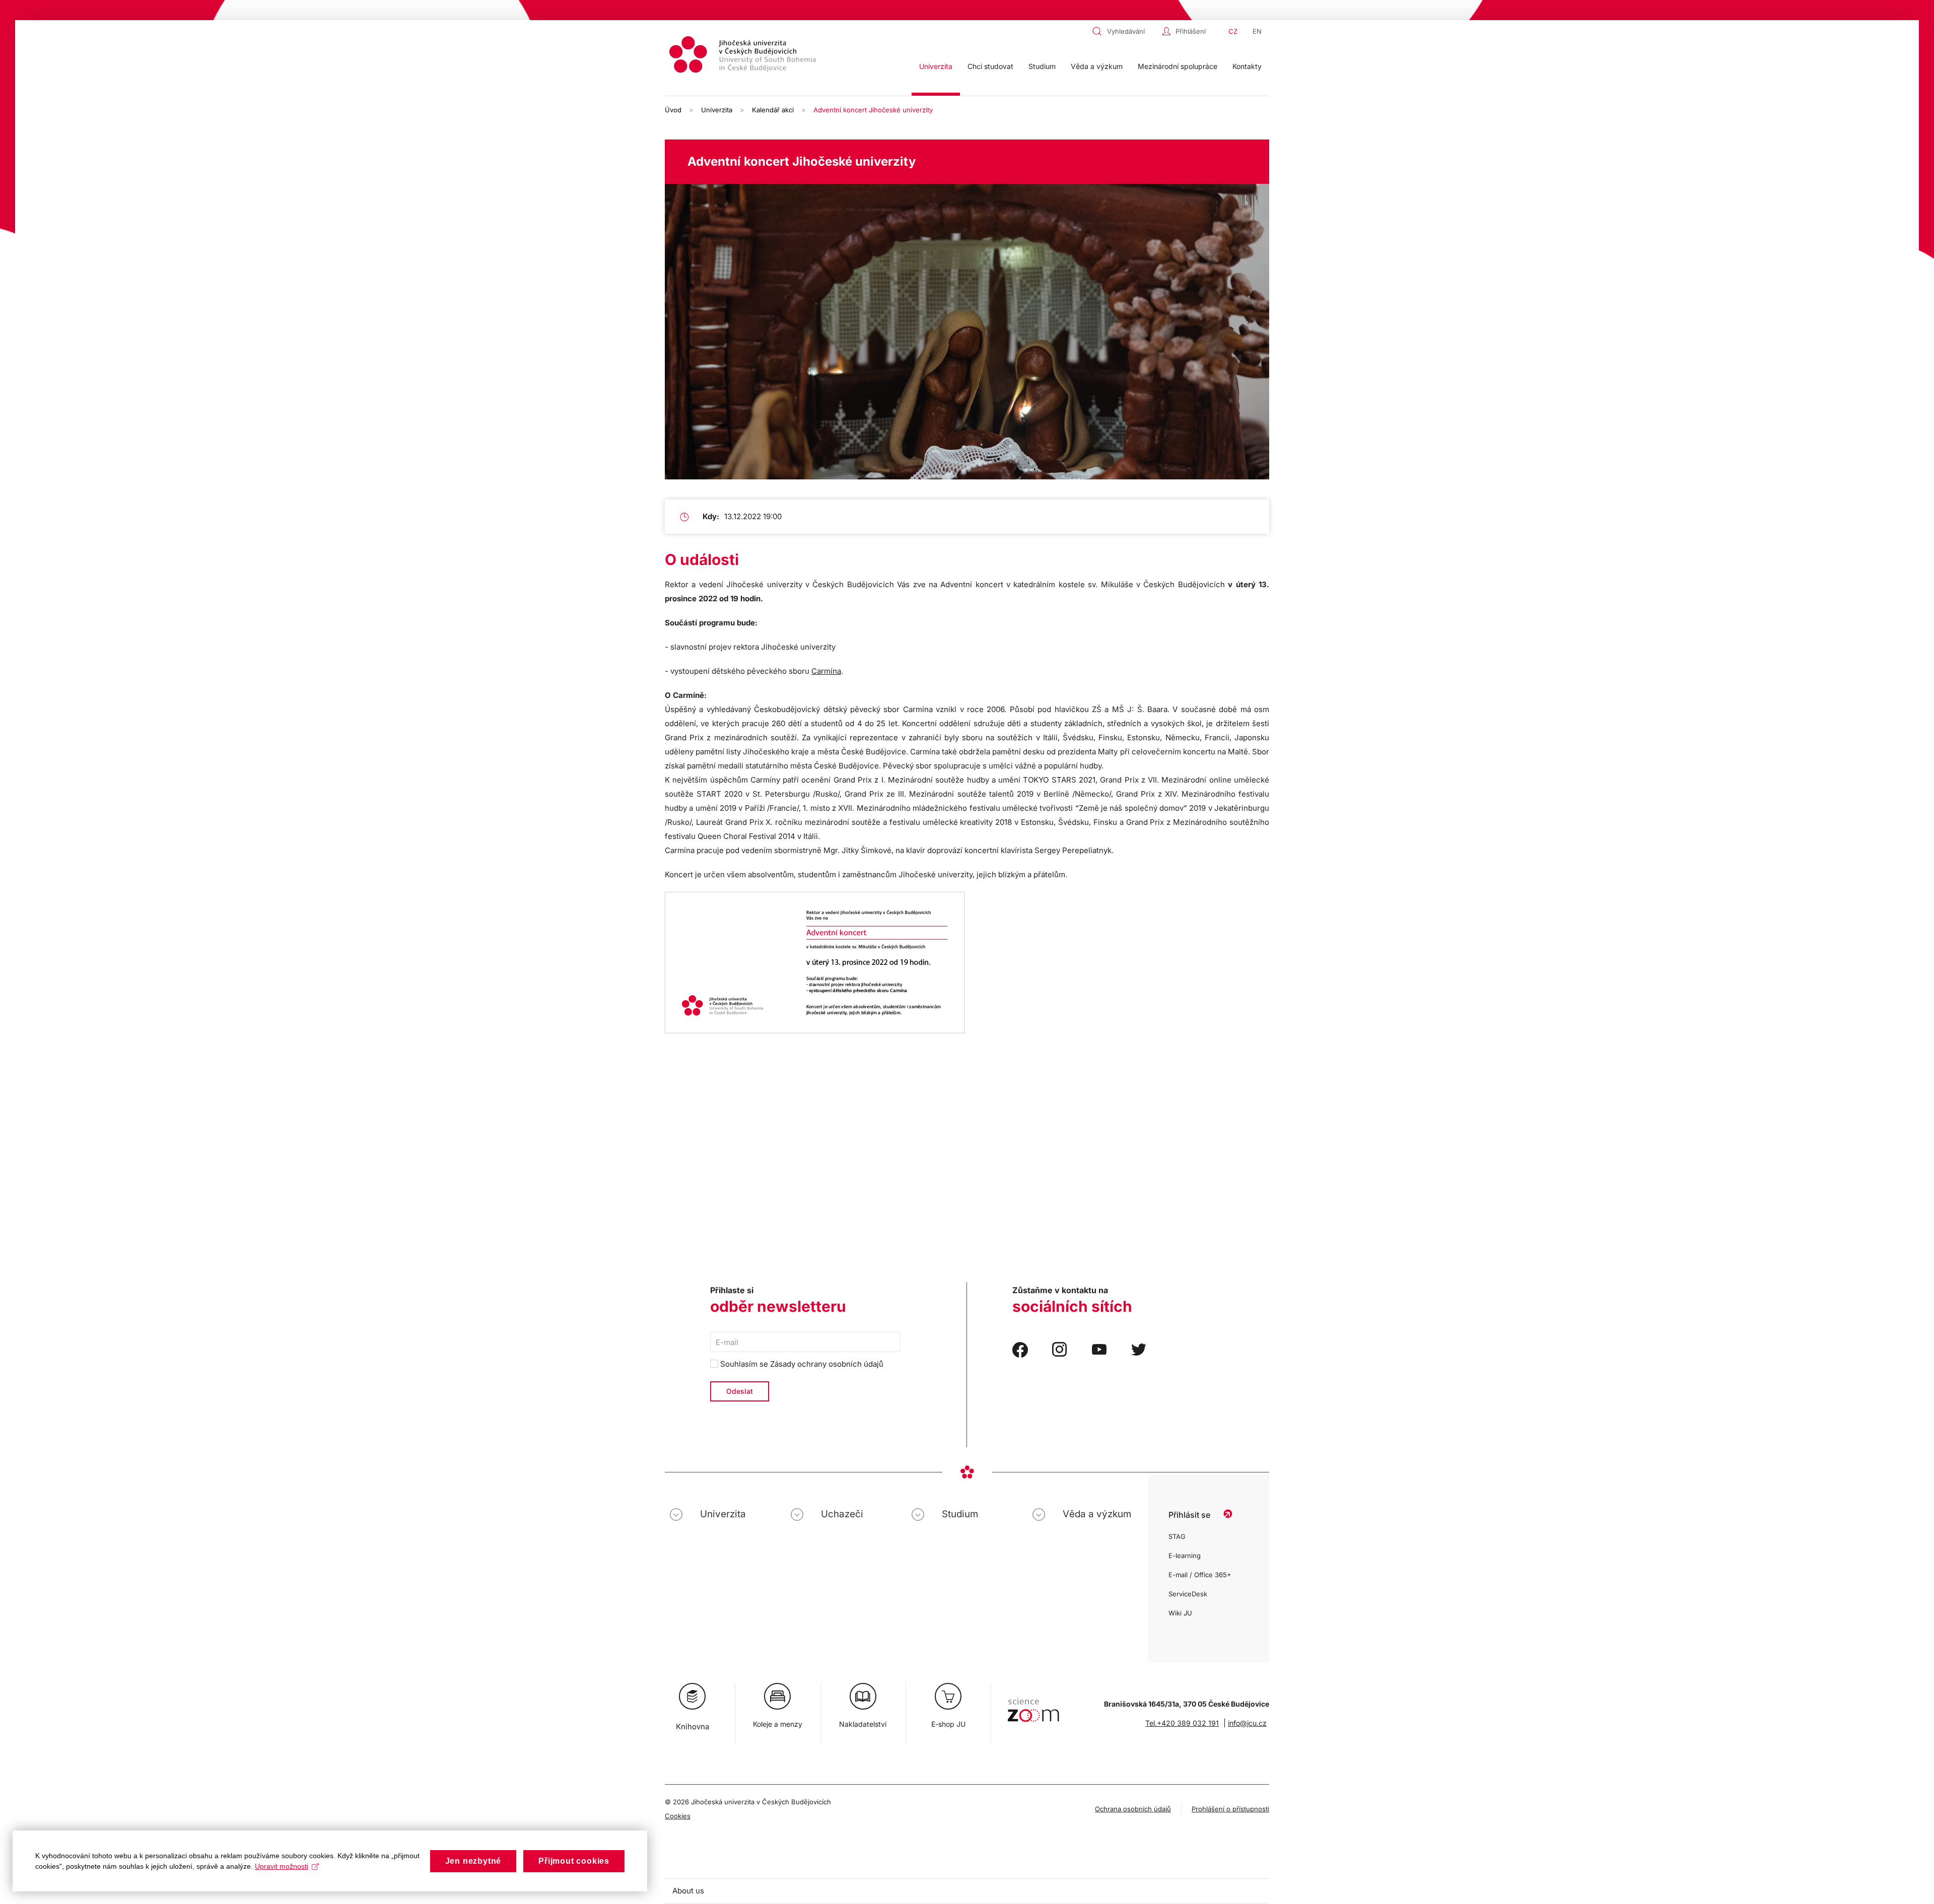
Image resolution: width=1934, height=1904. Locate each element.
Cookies (678, 1816)
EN (1257, 31)
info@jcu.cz (1247, 1723)
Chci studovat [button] (990, 66)
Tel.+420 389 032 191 (1182, 1723)
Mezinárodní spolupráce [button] (1178, 66)
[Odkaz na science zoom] (1033, 1705)
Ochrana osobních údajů (1133, 1809)
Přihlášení (1191, 31)
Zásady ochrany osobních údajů (827, 1364)
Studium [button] (1042, 66)
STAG (1177, 1536)
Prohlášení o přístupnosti (1230, 1809)
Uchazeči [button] (842, 1514)
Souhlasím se (801, 1364)
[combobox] (1125, 31)
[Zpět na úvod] (744, 56)
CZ (1233, 31)
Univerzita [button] (936, 66)
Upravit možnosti (282, 1866)
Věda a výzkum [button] (1097, 66)
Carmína (826, 671)
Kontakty (1247, 66)
